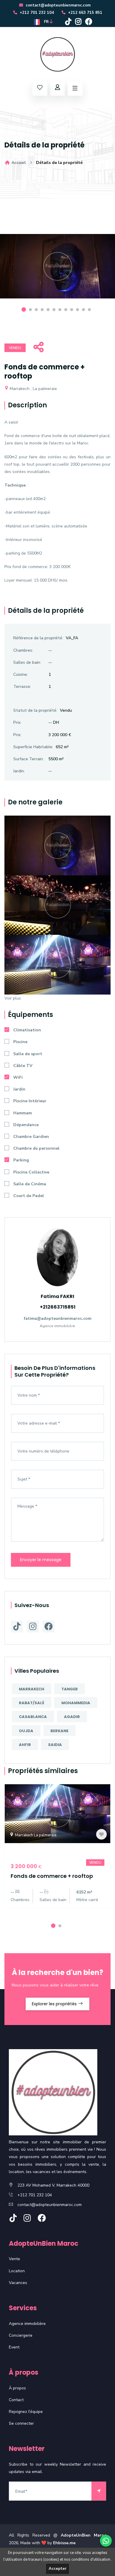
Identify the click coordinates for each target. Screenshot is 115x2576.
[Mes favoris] (40, 88)
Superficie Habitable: (33, 747)
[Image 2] (57, 905)
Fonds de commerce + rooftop (52, 1876)
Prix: (17, 722)
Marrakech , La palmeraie (33, 389)
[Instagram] (78, 22)
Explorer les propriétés (55, 2004)
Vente (14, 2259)
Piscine (20, 1042)
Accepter (57, 2569)
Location (17, 2271)
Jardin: (19, 771)
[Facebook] (89, 22)
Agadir (72, 1717)
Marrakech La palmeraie (35, 1835)
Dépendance (26, 1125)
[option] (57, 271)
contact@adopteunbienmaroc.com (57, 5)
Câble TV (23, 1066)
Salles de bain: (27, 662)
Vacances (18, 2283)
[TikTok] (68, 22)
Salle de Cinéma (30, 1184)
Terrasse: (22, 687)
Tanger (70, 1689)
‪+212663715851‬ (58, 1307)
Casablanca (33, 1717)
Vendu (15, 348)
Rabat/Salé (32, 1703)
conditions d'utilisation (91, 2560)
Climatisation (27, 1030)
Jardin (19, 1089)
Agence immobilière (27, 2324)
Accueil (18, 163)
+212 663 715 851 (85, 13)
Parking (21, 1160)
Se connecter (21, 2423)
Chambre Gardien (31, 1137)
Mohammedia (76, 1703)
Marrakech (32, 1689)
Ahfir (25, 1745)
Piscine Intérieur (30, 1101)
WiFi (18, 1077)
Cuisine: (20, 674)
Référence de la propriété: (38, 638)
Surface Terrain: (28, 759)
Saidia (55, 1745)
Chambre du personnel (36, 1148)
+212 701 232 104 (36, 13)
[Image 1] (57, 845)
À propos (17, 2388)
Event (14, 2347)
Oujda (26, 1731)
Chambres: (23, 650)
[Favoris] (101, 1834)
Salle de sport (28, 1054)
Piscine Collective (31, 1172)
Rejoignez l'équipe (26, 2412)
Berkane (59, 1731)
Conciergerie (21, 2335)
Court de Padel (29, 1196)
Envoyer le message (41, 1560)
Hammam (23, 1113)
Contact (16, 2400)
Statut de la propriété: (35, 710)
